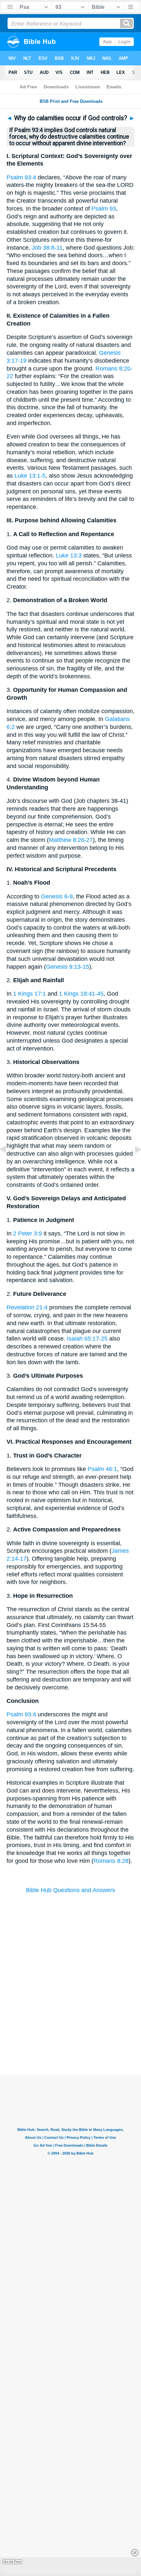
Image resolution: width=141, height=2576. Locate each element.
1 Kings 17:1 (30, 994)
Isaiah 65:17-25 (87, 1339)
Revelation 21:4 (27, 1307)
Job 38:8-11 (47, 248)
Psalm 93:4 (21, 177)
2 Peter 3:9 (28, 1233)
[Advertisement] (70, 2034)
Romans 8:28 (111, 1861)
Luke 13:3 (69, 555)
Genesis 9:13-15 (68, 967)
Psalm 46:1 (102, 1469)
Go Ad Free (12, 2562)
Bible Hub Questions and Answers (70, 1890)
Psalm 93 (104, 209)
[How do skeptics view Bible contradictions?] (133, 1164)
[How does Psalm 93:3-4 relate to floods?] (8, 1164)
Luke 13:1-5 (30, 476)
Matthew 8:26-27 (71, 840)
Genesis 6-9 (57, 896)
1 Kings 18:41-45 (81, 994)
